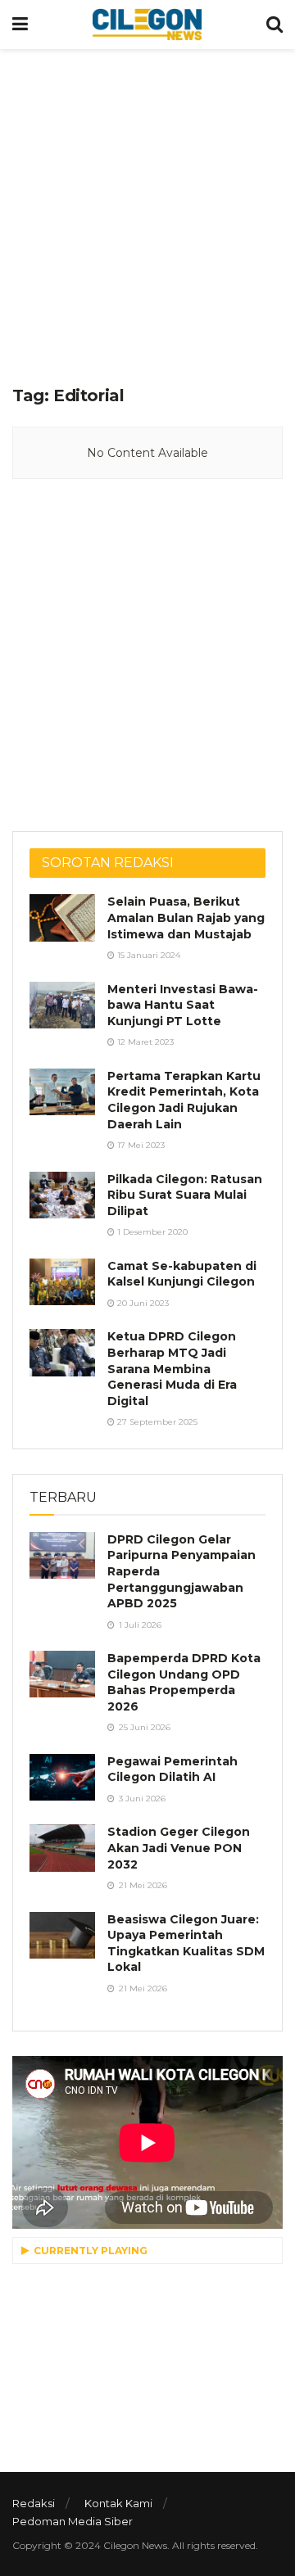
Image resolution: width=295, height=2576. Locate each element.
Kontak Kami (118, 2503)
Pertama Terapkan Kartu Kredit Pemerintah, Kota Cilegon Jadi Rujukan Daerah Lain (184, 1100)
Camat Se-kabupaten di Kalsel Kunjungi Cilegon (182, 1274)
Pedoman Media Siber (73, 2521)
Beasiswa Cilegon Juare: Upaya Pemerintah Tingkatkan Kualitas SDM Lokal (186, 1943)
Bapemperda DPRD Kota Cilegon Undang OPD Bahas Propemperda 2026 (184, 1682)
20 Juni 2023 (142, 1303)
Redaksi (34, 2503)
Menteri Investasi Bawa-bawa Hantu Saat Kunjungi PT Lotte (183, 1005)
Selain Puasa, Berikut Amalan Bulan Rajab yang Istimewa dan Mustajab (186, 917)
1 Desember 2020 (151, 1232)
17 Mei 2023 (140, 1145)
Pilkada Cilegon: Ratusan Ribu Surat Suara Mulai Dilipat (185, 1195)
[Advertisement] (147, 213)
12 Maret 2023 (144, 1042)
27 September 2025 (156, 1422)
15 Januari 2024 (147, 955)
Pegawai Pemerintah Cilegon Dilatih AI (172, 1769)
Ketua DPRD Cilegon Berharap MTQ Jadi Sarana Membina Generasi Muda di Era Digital (172, 1368)
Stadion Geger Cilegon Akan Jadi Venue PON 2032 (179, 1848)
